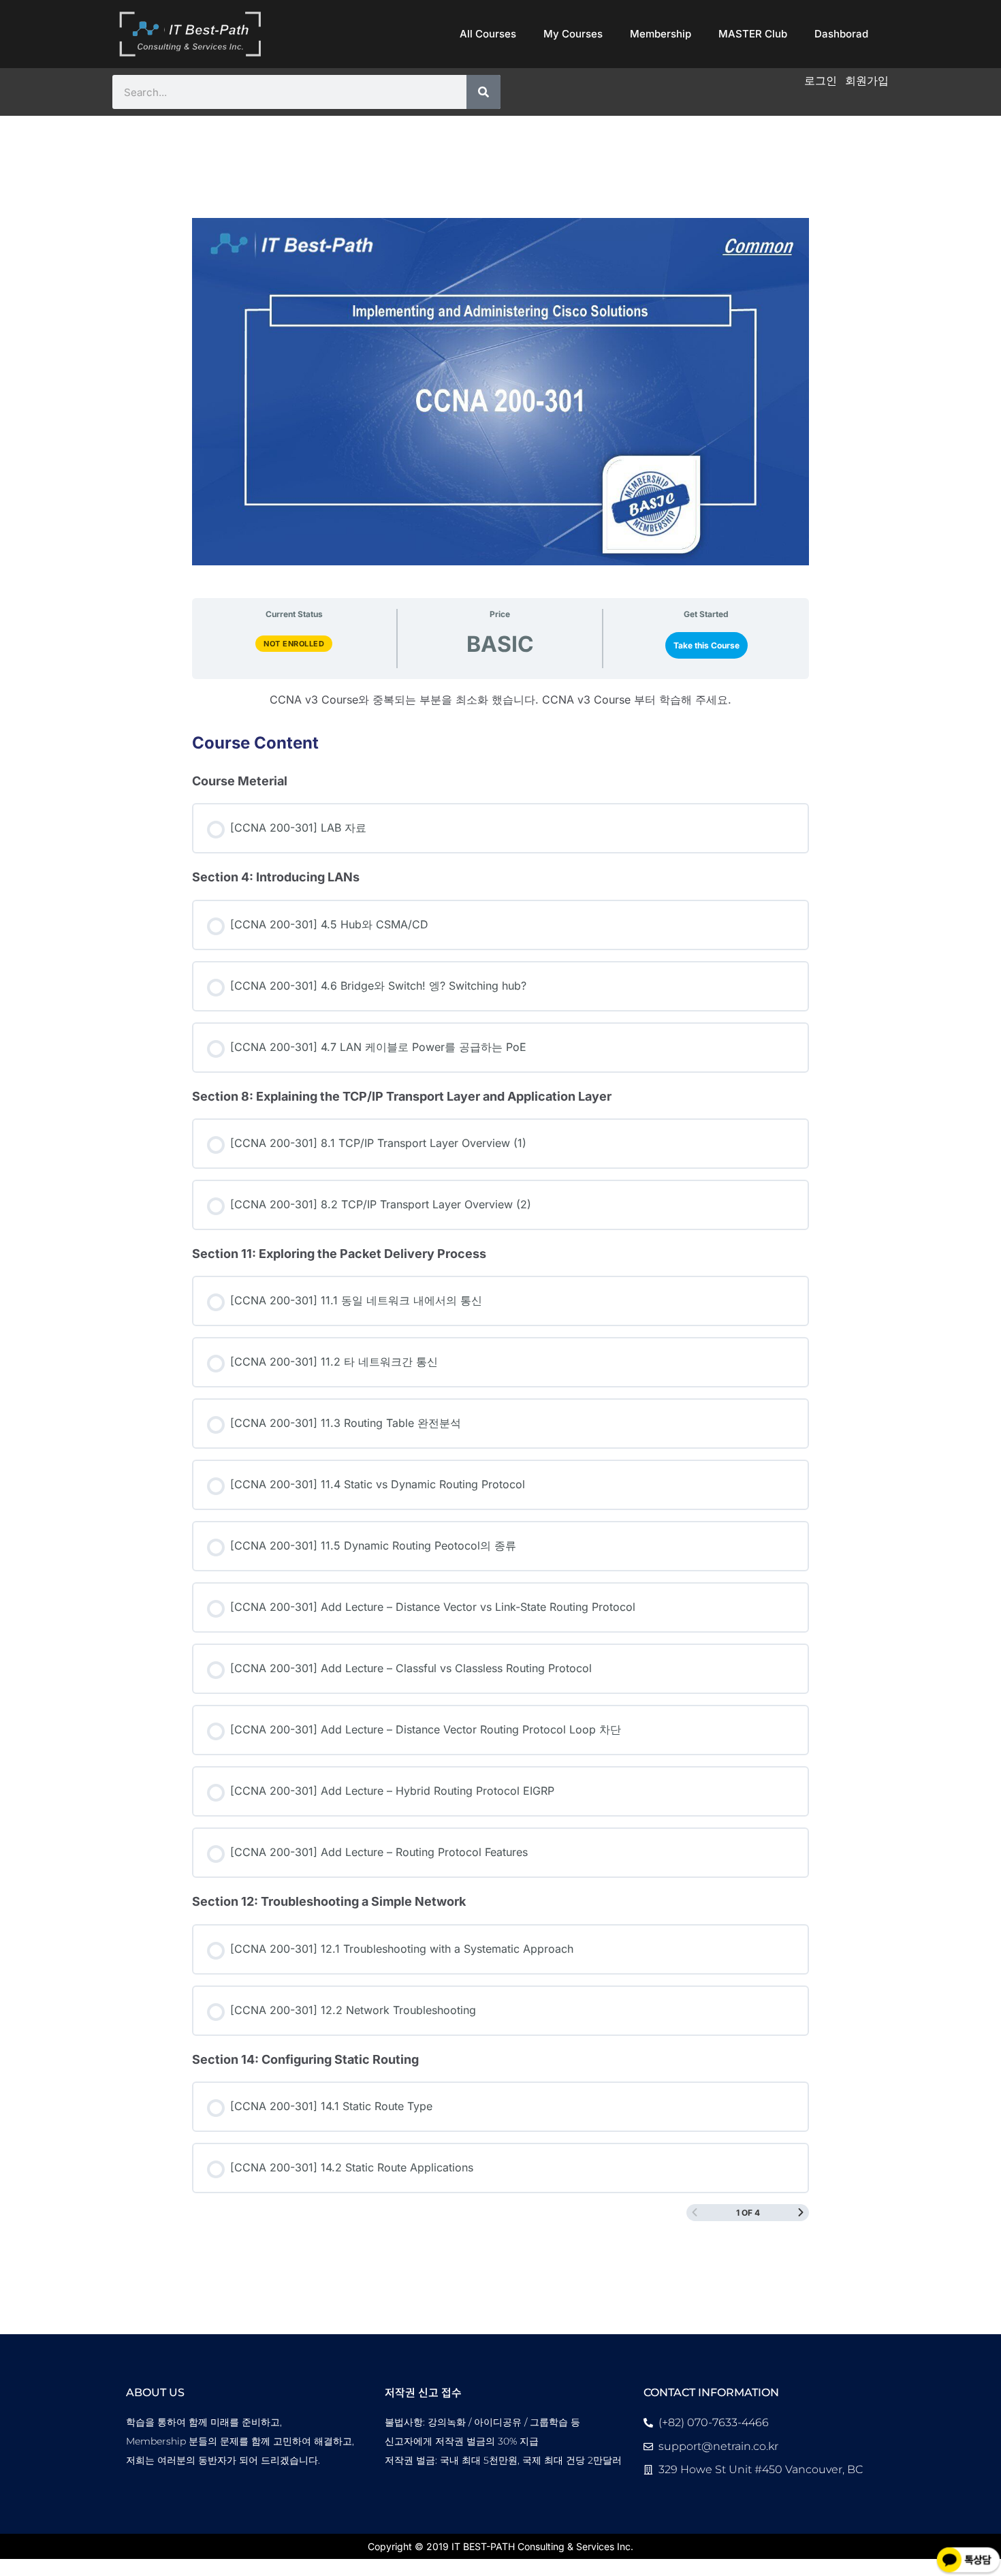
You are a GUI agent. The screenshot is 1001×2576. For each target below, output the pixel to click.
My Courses (573, 34)
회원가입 (867, 80)
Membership (661, 34)
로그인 (821, 80)
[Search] (483, 92)
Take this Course (706, 645)
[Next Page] (801, 2213)
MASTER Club (753, 34)
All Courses (488, 34)
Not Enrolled (294, 644)
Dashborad (841, 34)
